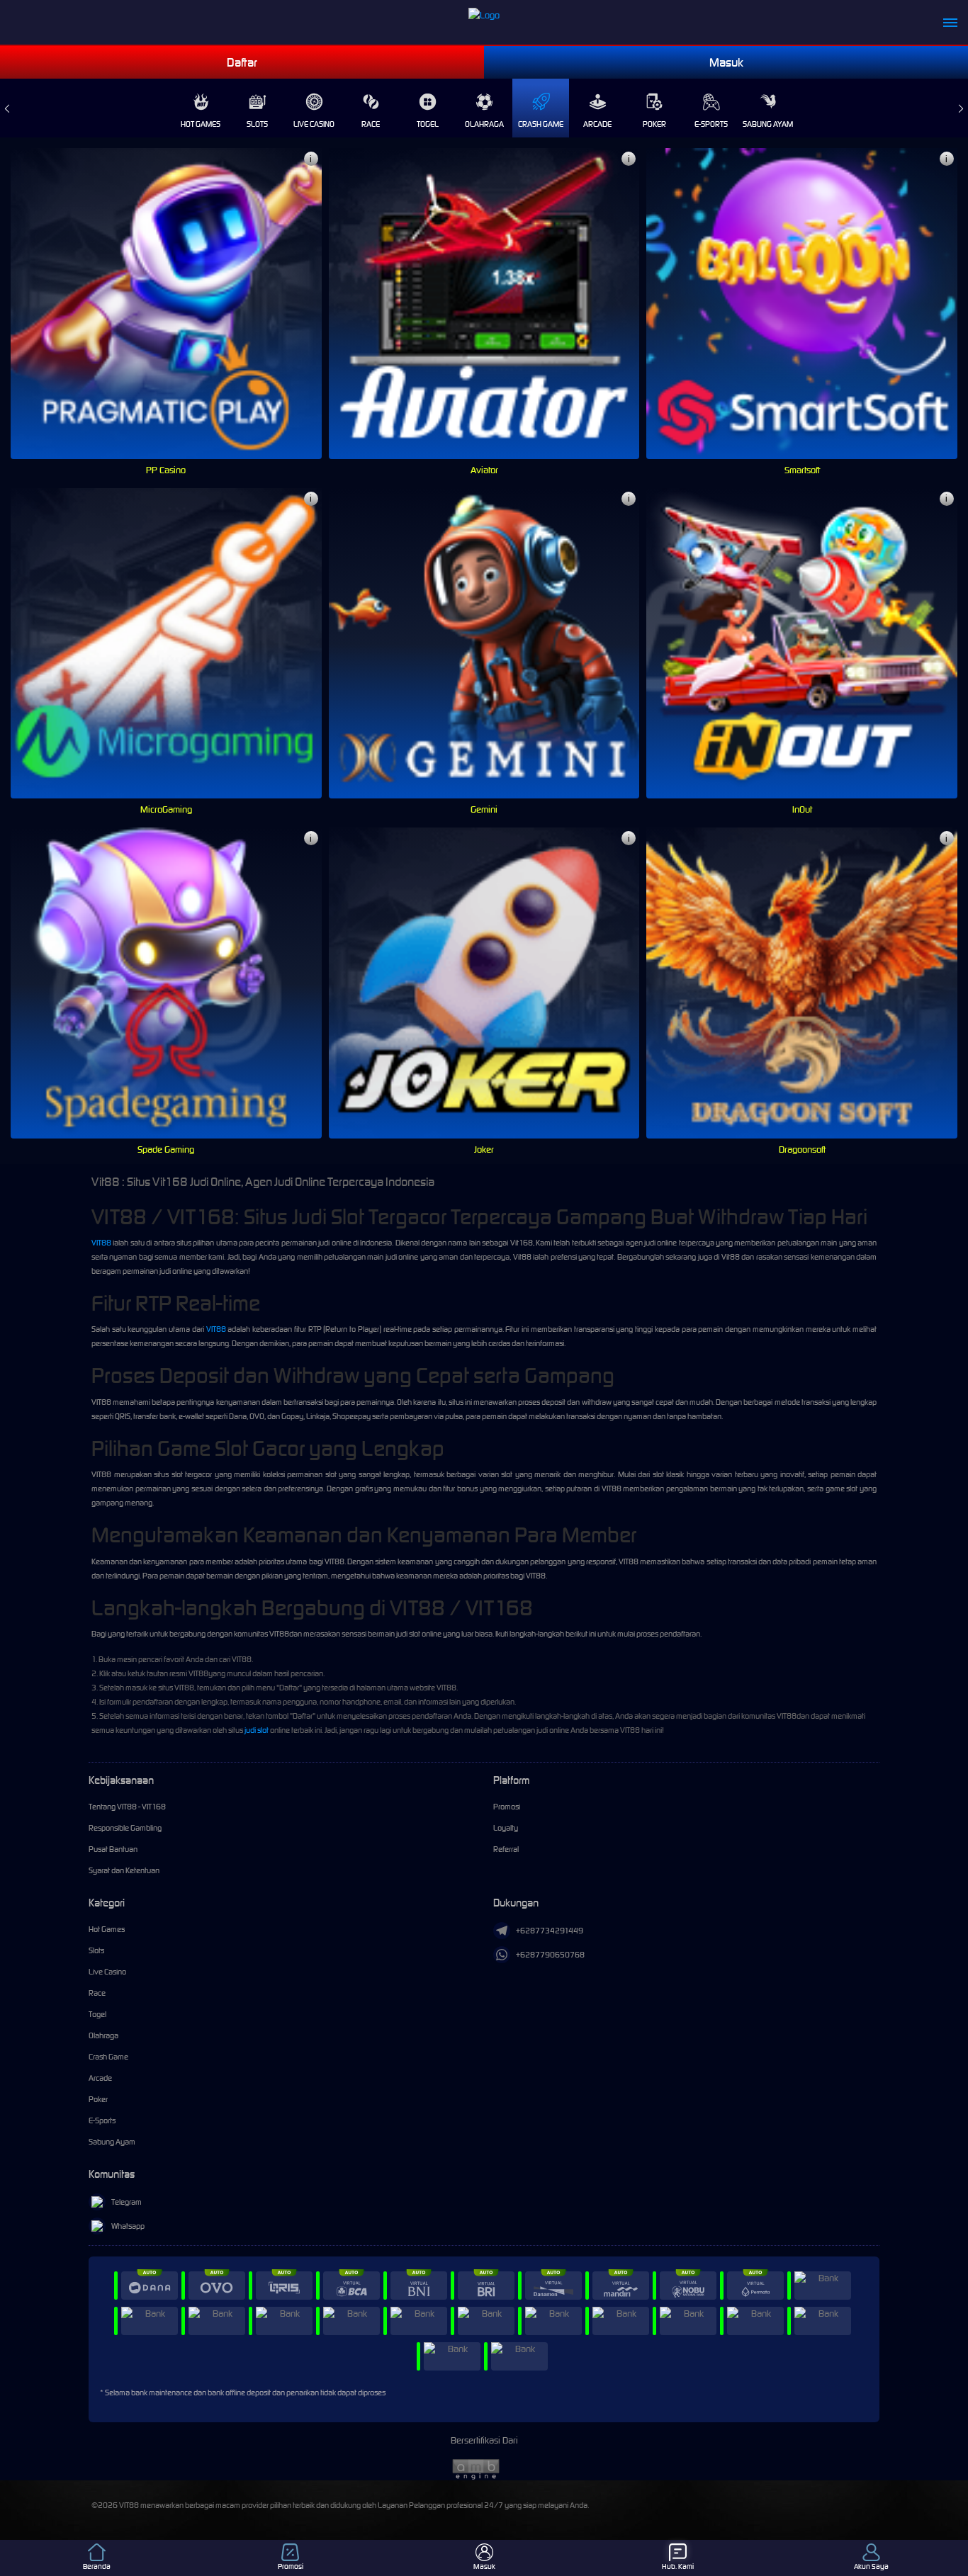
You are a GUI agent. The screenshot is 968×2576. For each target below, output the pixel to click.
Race (371, 124)
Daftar (242, 62)
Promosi (507, 1807)
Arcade (597, 124)
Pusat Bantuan (113, 1849)
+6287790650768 (550, 1955)
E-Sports (711, 124)
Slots (257, 124)
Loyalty (506, 1828)
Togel (428, 124)
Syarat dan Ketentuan (124, 1870)
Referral (506, 1849)
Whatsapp (128, 2226)
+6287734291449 (550, 1931)
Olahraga (484, 124)
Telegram (126, 2202)
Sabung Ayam (768, 124)
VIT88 (101, 1243)
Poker (654, 124)
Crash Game (541, 124)
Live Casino (314, 124)
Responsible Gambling (125, 1828)
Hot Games (201, 124)
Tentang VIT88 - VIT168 (127, 1807)
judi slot (257, 1730)
